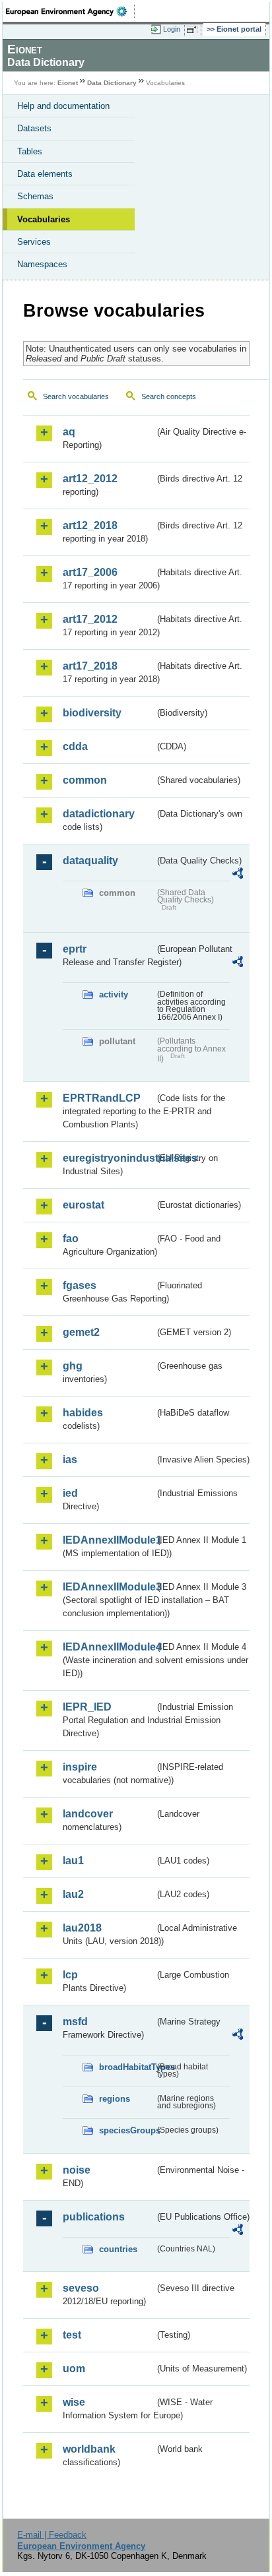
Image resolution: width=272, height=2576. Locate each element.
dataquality (90, 861)
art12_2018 (90, 525)
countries (118, 2249)
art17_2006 (90, 572)
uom (74, 2369)
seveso (81, 2288)
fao (71, 1239)
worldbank (89, 2449)
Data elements (45, 174)
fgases (80, 1285)
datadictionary (99, 814)
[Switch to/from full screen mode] (194, 30)
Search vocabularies (76, 396)
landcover (88, 1814)
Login (172, 29)
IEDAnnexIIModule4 (109, 1647)
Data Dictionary (112, 83)
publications (94, 2217)
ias (70, 1460)
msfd (75, 2022)
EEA (70, 11)
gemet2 (81, 1332)
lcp (70, 1975)
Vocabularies (44, 219)
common (85, 780)
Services (34, 242)
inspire (80, 1767)
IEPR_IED (87, 1707)
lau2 (73, 1894)
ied (70, 1493)
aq (69, 432)
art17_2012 (90, 619)
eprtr (75, 949)
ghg (73, 1366)
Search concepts (169, 396)
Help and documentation (63, 106)
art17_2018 (90, 666)
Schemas (35, 196)
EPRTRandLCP (102, 1098)
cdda (75, 746)
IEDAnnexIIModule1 (109, 1540)
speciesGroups (127, 2130)
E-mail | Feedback (52, 2535)
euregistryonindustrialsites (109, 1158)
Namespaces (42, 264)
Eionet (68, 83)
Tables (30, 151)
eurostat (84, 1205)
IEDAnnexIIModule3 (109, 1587)
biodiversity (92, 713)
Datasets (34, 128)
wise (74, 2402)
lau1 (73, 1861)
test (72, 2335)
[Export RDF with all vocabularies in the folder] (238, 875)
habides (83, 1413)
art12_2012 (90, 479)
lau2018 (82, 1928)
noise (77, 2170)
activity (114, 994)
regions (115, 2099)
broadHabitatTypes (127, 2067)
